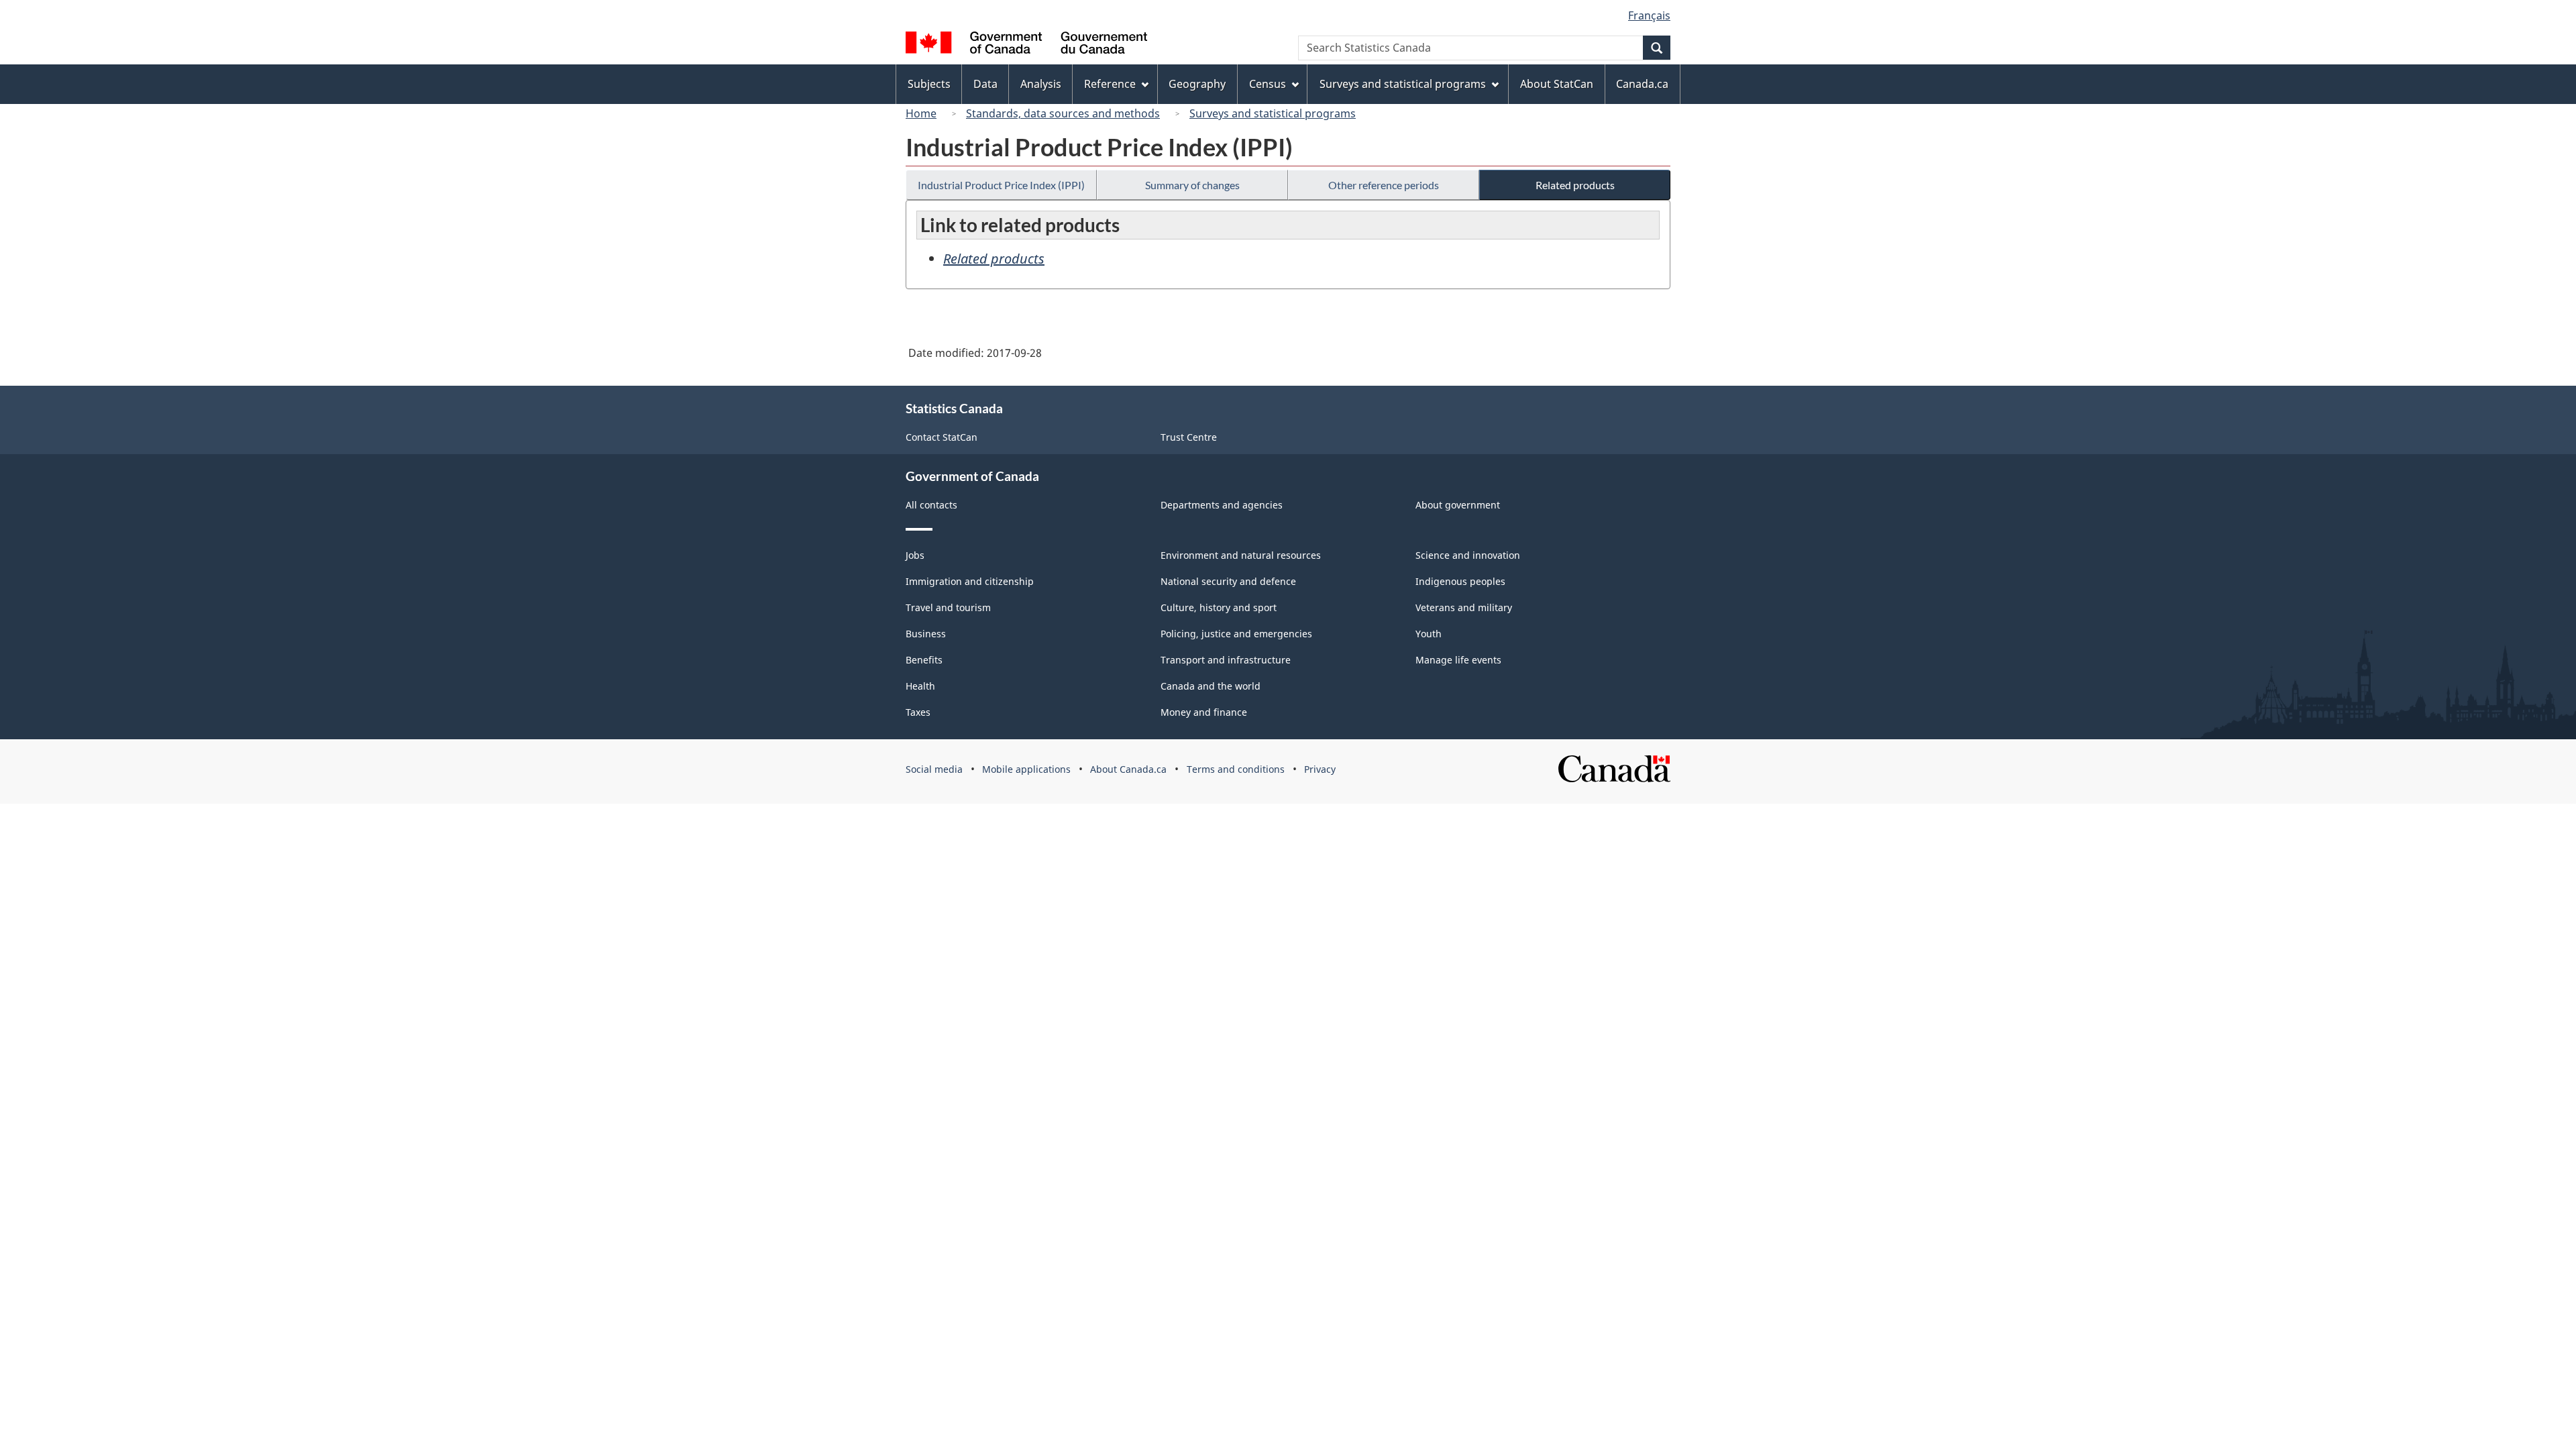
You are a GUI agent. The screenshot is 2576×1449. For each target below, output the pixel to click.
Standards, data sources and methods (1063, 113)
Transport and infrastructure (1226, 660)
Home (921, 113)
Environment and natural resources (1241, 555)
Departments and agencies (1222, 505)
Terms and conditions (1236, 769)
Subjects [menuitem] (929, 84)
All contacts (931, 505)
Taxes (918, 712)
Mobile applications (1026, 769)
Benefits (924, 660)
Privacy (1320, 769)
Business (926, 634)
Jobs (915, 555)
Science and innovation (1468, 555)
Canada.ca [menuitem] (1642, 84)
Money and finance (1204, 712)
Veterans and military (1464, 607)
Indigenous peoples (1460, 581)
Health (920, 686)
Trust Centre (1189, 437)
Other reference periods (1384, 185)
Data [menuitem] (985, 84)
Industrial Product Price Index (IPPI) (1001, 185)
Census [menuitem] (1268, 84)
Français (1649, 15)
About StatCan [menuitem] (1557, 84)
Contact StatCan (942, 437)
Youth (1429, 634)
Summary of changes (1192, 185)
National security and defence (1228, 581)
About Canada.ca (1128, 769)
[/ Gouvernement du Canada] (1026, 45)
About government (1458, 505)
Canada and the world (1211, 686)
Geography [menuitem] (1197, 84)
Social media (934, 769)
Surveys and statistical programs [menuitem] (1403, 84)
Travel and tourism (948, 607)
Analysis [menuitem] (1041, 84)
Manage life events (1458, 660)
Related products (1575, 185)
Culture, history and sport (1219, 607)
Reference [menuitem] (1110, 84)
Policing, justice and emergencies (1236, 634)
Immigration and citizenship (970, 581)
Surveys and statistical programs (1273, 113)
